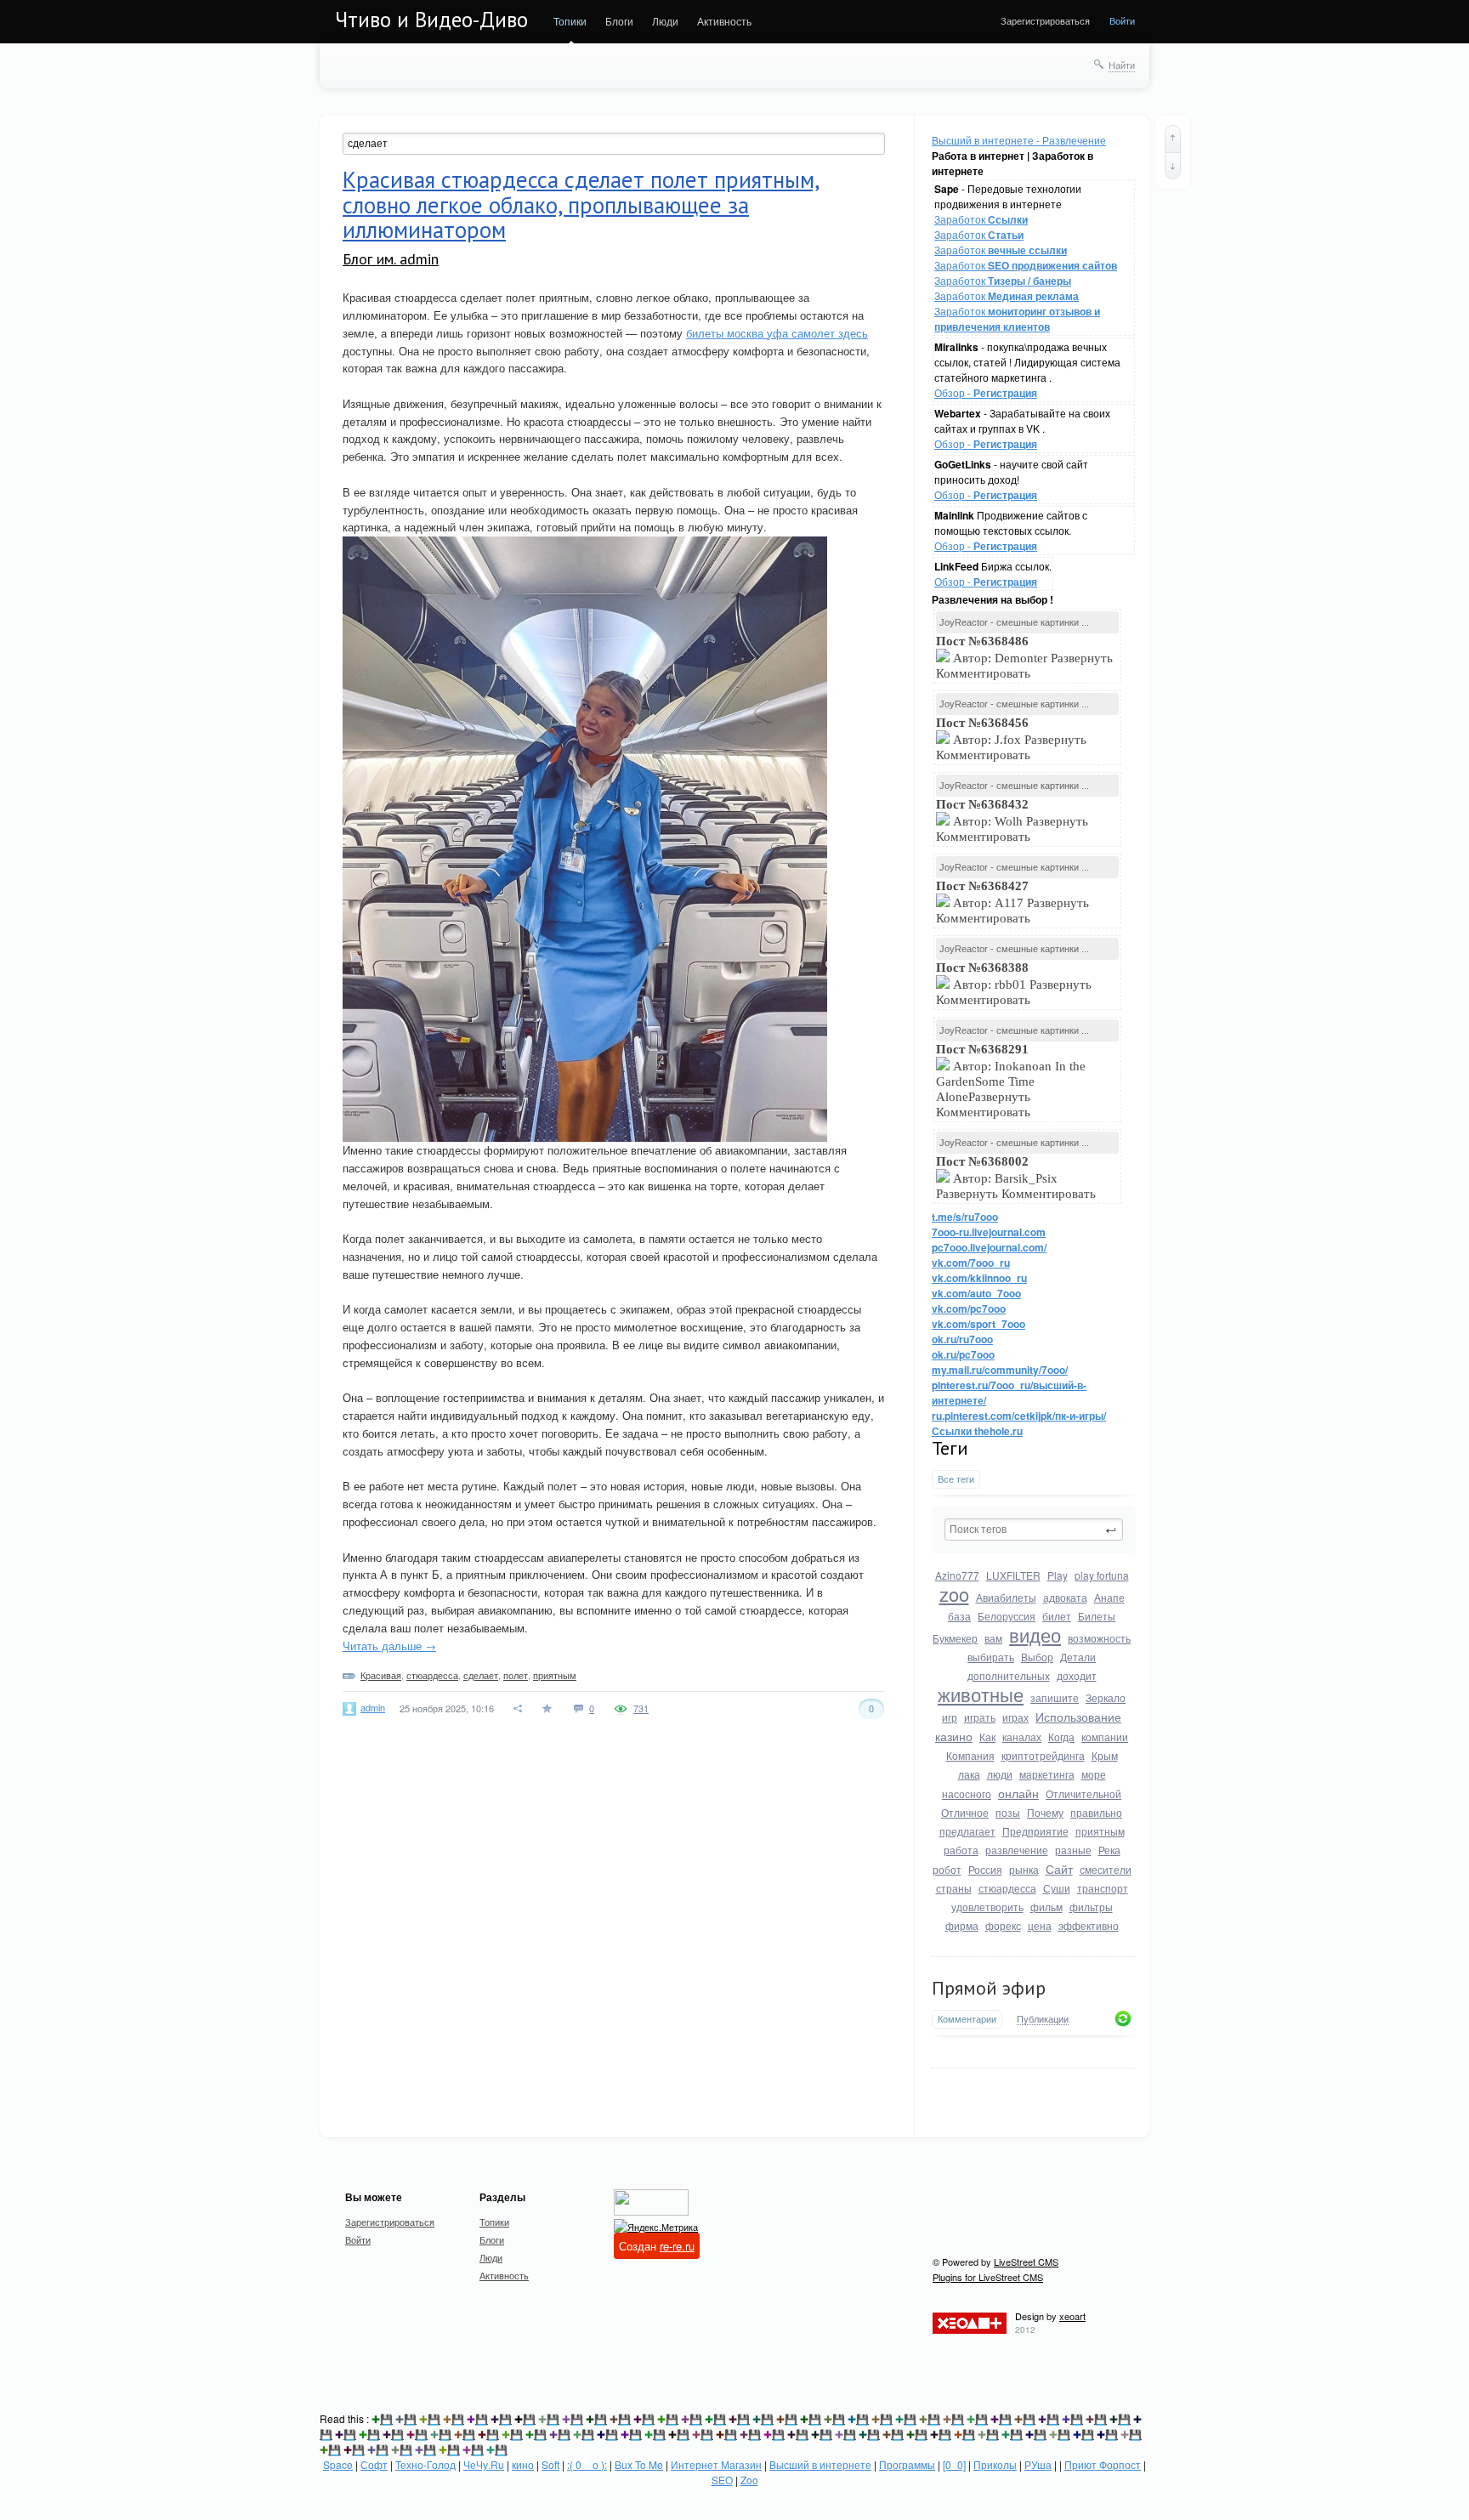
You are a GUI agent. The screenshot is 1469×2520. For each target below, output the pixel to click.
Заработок (981, 219)
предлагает (967, 1831)
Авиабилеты (1006, 1597)
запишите (1055, 1697)
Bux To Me (639, 2464)
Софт (374, 2464)
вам (993, 1638)
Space (338, 2464)
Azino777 (957, 1575)
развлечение (1017, 1850)
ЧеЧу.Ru (484, 2464)
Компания (970, 1755)
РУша (1038, 2464)
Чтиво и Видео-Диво (431, 20)
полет (516, 1675)
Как (987, 1737)
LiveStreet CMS (1026, 2262)
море (1094, 1774)
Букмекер (955, 1638)
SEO (722, 2480)
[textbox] (1034, 1530)
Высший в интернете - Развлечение (1019, 140)
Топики (570, 21)
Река (1109, 1850)
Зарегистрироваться (1045, 20)
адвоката (1065, 1597)
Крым (1105, 1755)
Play (1058, 1575)
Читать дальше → (389, 1646)
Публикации (1043, 2019)
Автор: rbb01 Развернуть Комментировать (1014, 984)
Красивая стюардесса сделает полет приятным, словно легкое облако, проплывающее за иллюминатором (581, 204)
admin (373, 1707)
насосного (967, 1794)
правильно (1096, 1812)
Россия (985, 1869)
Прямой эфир (989, 1988)
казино (954, 1736)
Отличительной (1083, 1794)
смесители (1106, 1869)
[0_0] (954, 2464)
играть (980, 1717)
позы (1008, 1812)
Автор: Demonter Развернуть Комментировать (1024, 657)
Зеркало (1106, 1697)
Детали (1078, 1657)
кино (523, 2464)
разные (1073, 1850)
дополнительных (1009, 1675)
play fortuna (1102, 1575)
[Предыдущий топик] (1173, 139)
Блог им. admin (391, 259)
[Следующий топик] (1173, 166)
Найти (1122, 65)
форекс (1003, 1925)
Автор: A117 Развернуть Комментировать (1012, 902)
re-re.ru (677, 2246)
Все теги (956, 1479)
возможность (1099, 1638)
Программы (907, 2464)
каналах (1022, 1737)
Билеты (1097, 1616)
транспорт (1103, 1888)
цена (1040, 1925)
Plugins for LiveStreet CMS (988, 2277)
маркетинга (1047, 1774)
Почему (1045, 1812)
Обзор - (986, 392)
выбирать (991, 1657)
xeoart (1072, 2316)
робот (947, 1869)
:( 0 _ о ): (587, 2464)
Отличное (965, 1812)
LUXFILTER (1013, 1575)
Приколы (995, 2464)
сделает (481, 1675)
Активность (724, 21)
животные (981, 1694)
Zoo (749, 2480)
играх (1015, 1717)
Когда (1061, 1737)
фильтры (1091, 1907)
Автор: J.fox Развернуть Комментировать (1011, 739)
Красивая (381, 1675)
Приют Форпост (1103, 2464)
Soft (550, 2464)
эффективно (1089, 1925)
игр (950, 1717)
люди (1000, 1774)
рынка (1024, 1869)
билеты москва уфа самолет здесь (777, 333)
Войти (1122, 20)
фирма (962, 1925)
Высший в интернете (820, 2464)
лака (969, 1774)
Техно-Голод (425, 2464)
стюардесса (1007, 1888)
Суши (1057, 1888)
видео (1035, 1635)
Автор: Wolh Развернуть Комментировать (1012, 820)
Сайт (1059, 1869)
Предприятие (1035, 1831)
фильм (1046, 1907)
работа (961, 1850)
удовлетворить (987, 1907)
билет (1057, 1616)
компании (1105, 1737)
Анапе (1109, 1597)
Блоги (619, 21)
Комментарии (967, 2019)
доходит (1077, 1675)
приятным (1100, 1831)
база (959, 1616)
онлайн (1018, 1793)
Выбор (1037, 1657)
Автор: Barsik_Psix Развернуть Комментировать (1018, 1178)
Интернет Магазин (716, 2464)
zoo (954, 1594)
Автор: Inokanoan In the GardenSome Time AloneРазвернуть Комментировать (1011, 1081)
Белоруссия (1007, 1616)
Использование (1078, 1717)
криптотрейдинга (1043, 1755)
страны (954, 1888)
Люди (665, 21)
